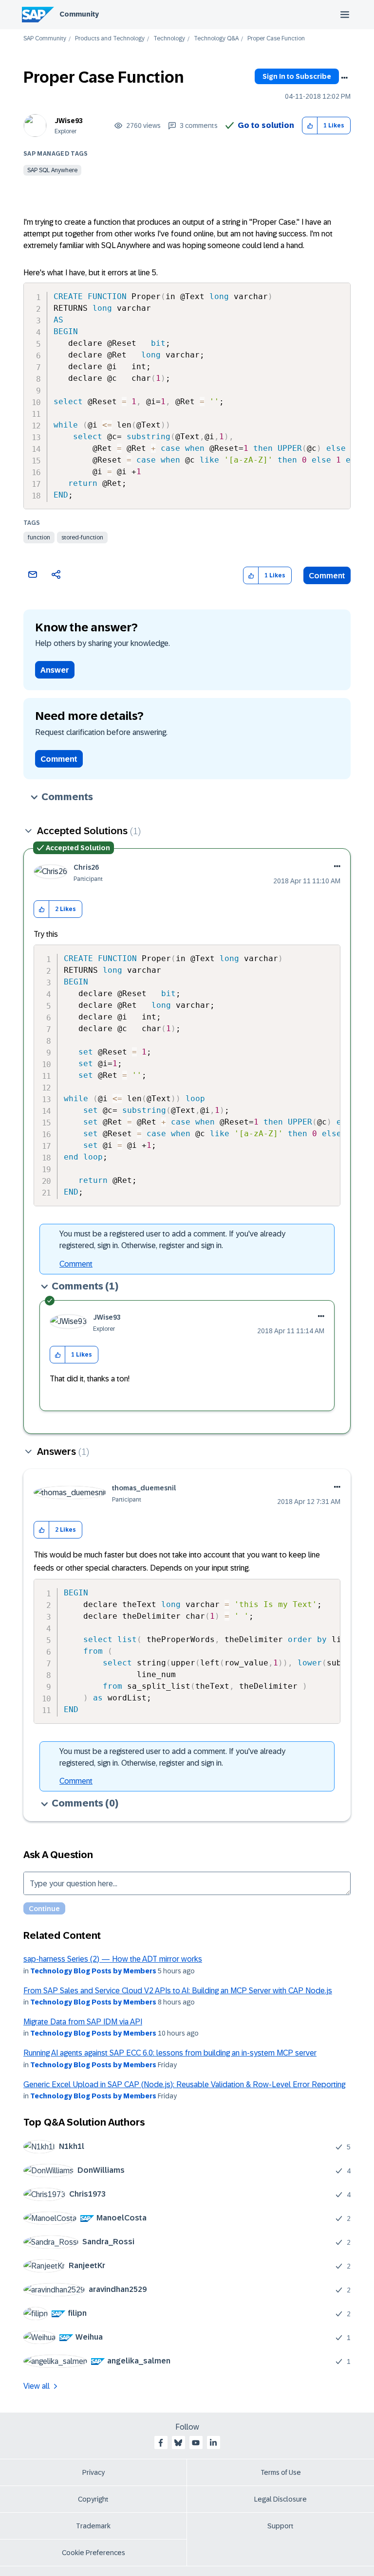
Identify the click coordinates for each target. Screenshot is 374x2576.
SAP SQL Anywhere (52, 170)
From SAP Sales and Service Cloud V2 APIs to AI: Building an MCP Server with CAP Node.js (178, 1991)
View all (37, 2386)
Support (280, 2526)
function (39, 537)
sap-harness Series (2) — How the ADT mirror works (113, 1959)
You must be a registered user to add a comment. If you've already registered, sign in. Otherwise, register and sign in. (172, 1240)
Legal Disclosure (280, 2499)
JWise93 (69, 121)
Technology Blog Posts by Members (93, 1971)
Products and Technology (110, 39)
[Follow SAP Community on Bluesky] (178, 2443)
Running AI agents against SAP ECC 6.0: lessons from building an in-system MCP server (170, 2053)
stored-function (82, 537)
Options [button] (344, 78)
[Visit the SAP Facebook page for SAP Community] (161, 2443)
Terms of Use (281, 2472)
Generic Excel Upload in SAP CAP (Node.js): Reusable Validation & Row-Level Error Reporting (184, 2084)
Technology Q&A (216, 39)
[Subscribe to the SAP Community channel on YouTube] (196, 2443)
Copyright (93, 2499)
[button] (310, 126)
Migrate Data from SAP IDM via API (83, 2022)
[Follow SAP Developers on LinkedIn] (213, 2443)
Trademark (93, 2526)
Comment (327, 576)
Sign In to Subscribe (297, 76)
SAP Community (45, 39)
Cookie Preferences (93, 2553)
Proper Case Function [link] (276, 39)
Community (79, 14)
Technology (169, 39)
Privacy (93, 2472)
